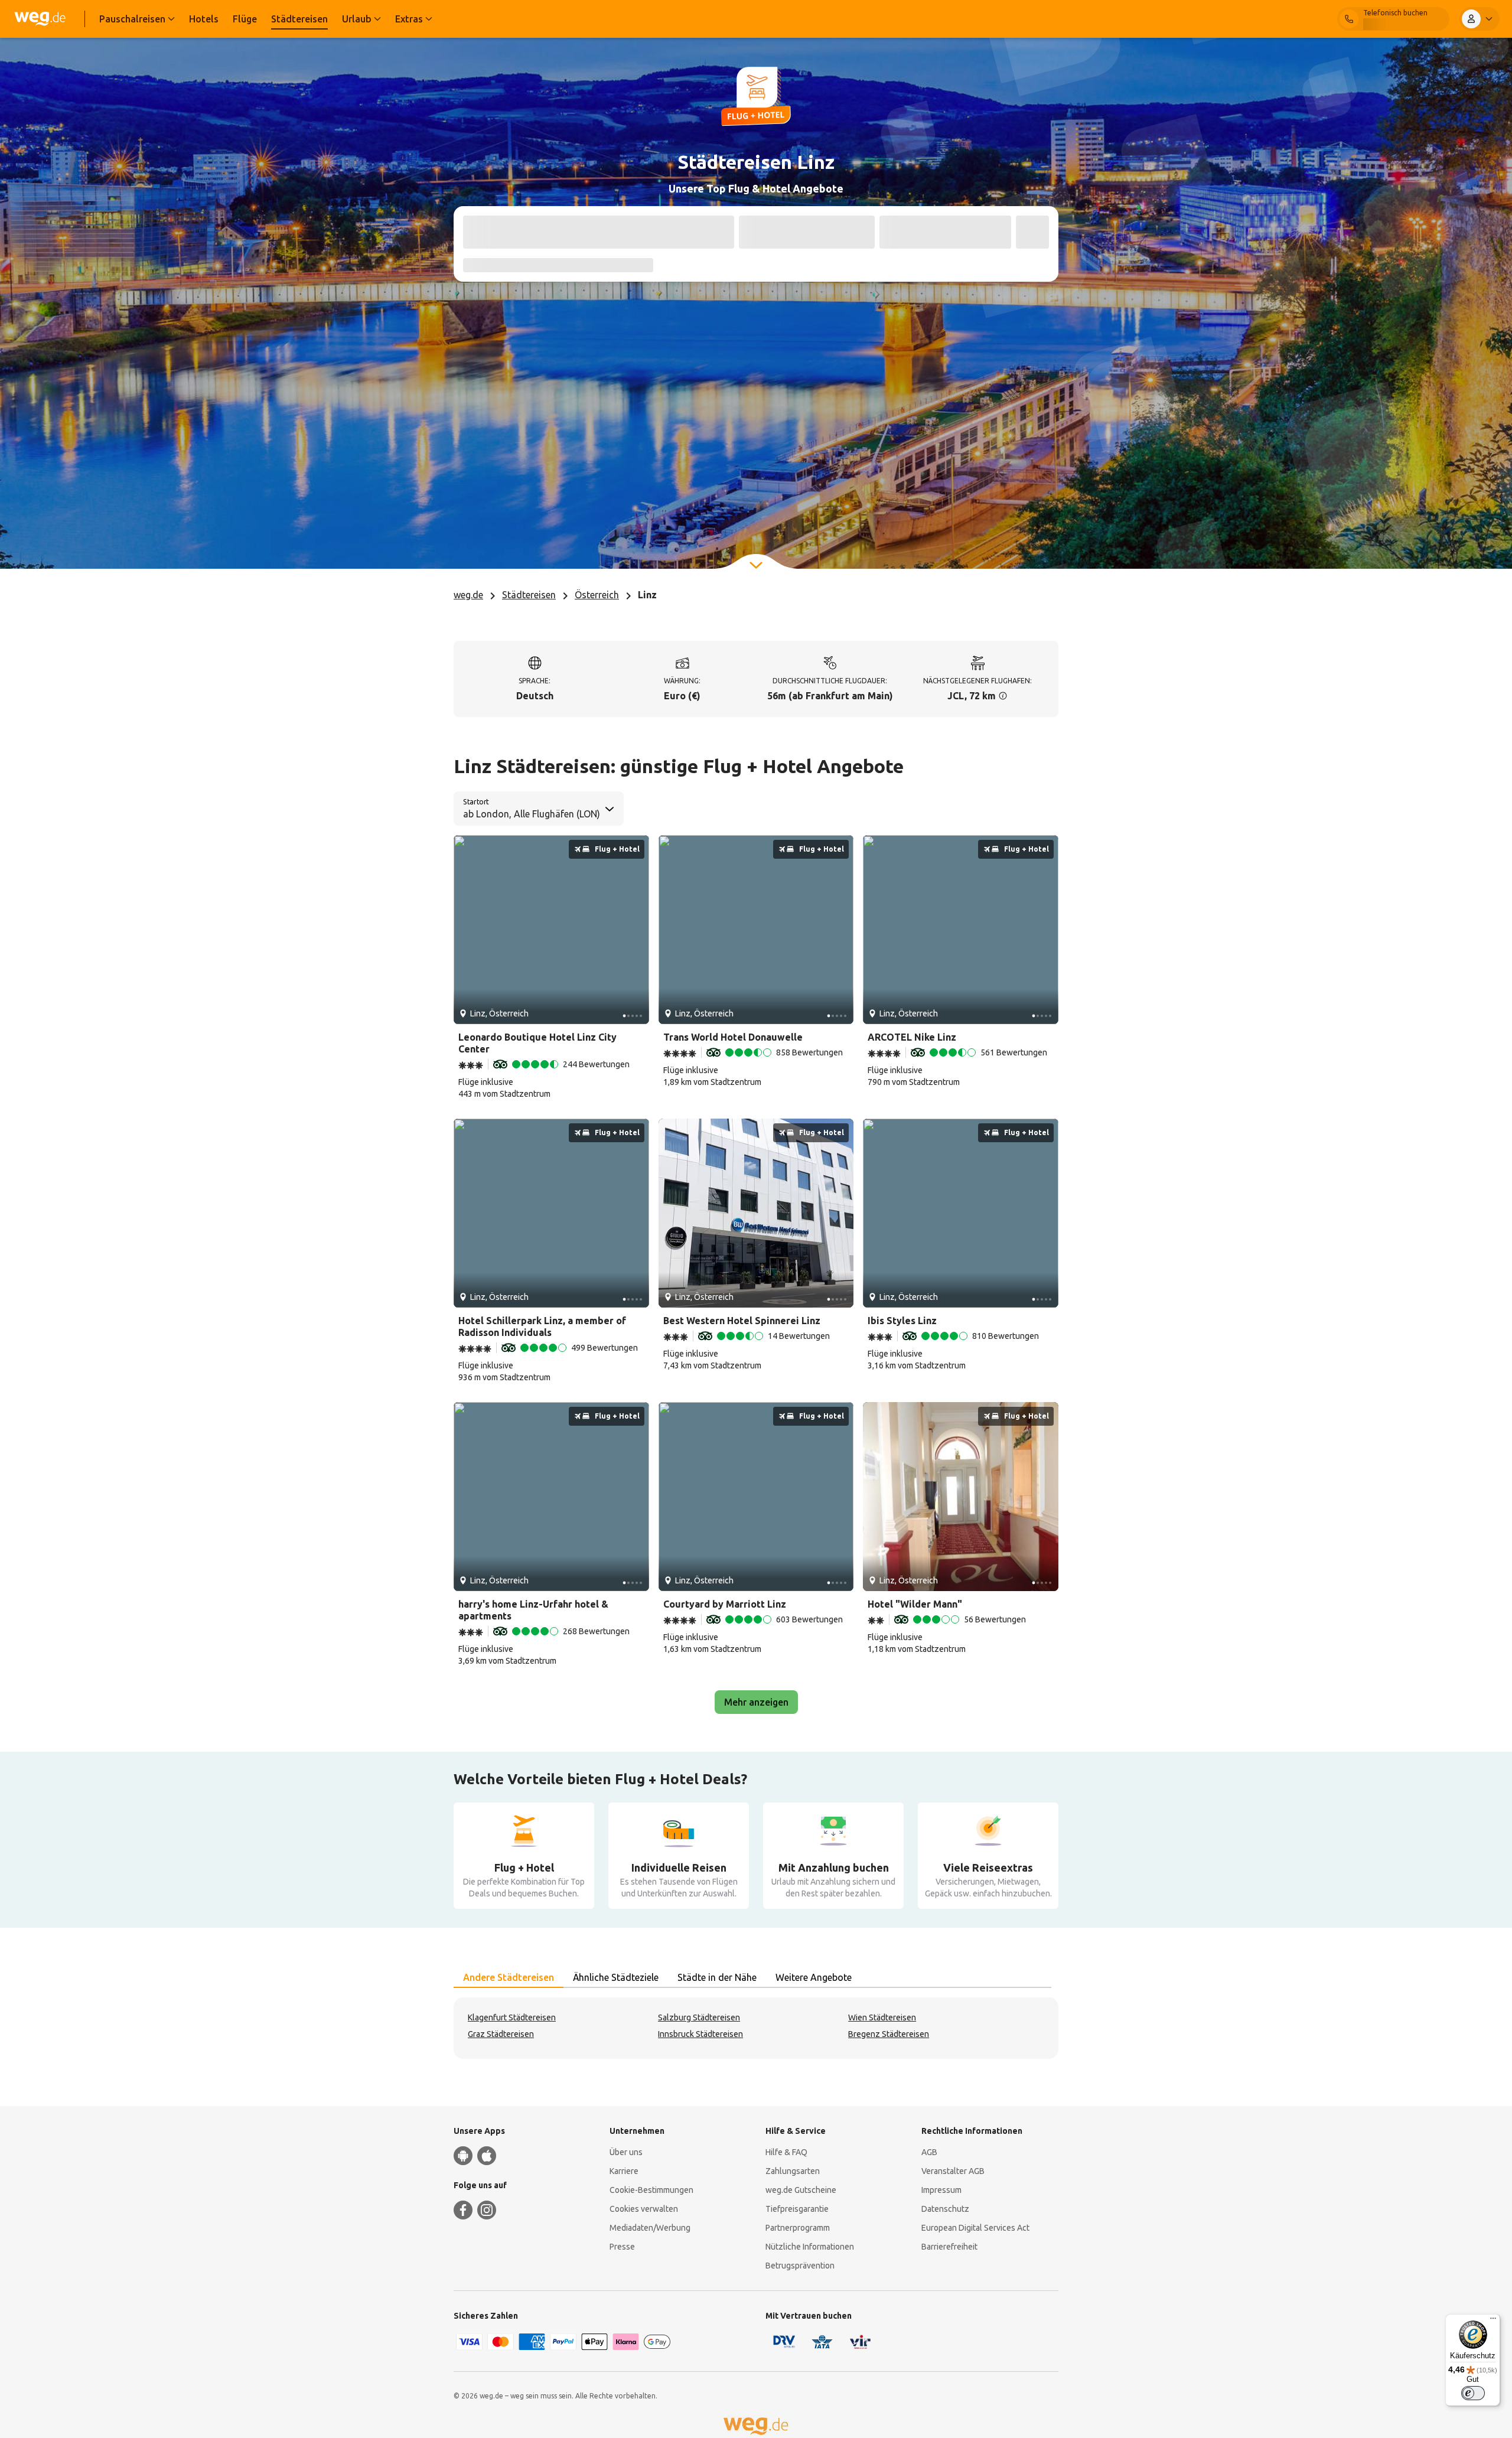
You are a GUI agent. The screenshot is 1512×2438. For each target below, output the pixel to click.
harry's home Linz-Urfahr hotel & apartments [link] (533, 1610)
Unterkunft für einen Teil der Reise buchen (568, 265)
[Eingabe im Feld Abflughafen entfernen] (584, 232)
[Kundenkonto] (1480, 19)
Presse (622, 2247)
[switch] (1473, 2393)
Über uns (626, 2152)
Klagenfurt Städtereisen (512, 2017)
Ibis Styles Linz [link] (902, 1321)
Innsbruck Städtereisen (700, 2034)
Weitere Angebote (814, 1977)
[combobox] (531, 233)
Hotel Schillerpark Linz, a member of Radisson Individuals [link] (542, 1326)
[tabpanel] (756, 2028)
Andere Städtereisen (509, 1977)
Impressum (941, 2190)
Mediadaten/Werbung (650, 2228)
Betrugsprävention (800, 2266)
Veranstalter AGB (953, 2171)
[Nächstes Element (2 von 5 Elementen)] (636, 930)
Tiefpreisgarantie (797, 2209)
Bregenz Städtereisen (889, 2034)
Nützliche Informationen (810, 2247)
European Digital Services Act (975, 2228)
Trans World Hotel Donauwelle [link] (733, 1037)
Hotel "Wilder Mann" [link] (915, 1604)
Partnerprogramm (798, 2228)
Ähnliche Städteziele (616, 1977)
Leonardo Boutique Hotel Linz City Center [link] (537, 1043)
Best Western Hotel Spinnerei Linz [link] (742, 1321)
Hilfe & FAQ (786, 2152)
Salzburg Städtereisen (699, 2017)
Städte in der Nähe (717, 1977)
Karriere (624, 2171)
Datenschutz (945, 2209)
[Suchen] (1032, 232)
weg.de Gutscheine (801, 2190)
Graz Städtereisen (501, 2034)
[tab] (509, 1978)
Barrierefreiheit (949, 2247)
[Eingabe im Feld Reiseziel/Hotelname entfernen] (719, 232)
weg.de (468, 595)
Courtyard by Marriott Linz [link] (725, 1604)
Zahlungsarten (793, 2171)
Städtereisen (529, 595)
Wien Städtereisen (882, 2017)
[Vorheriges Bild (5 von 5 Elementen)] (467, 930)
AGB (929, 2152)
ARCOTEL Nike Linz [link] (912, 1037)
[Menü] (1493, 2321)
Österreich (597, 595)
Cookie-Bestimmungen (651, 2190)
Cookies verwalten (644, 2209)
